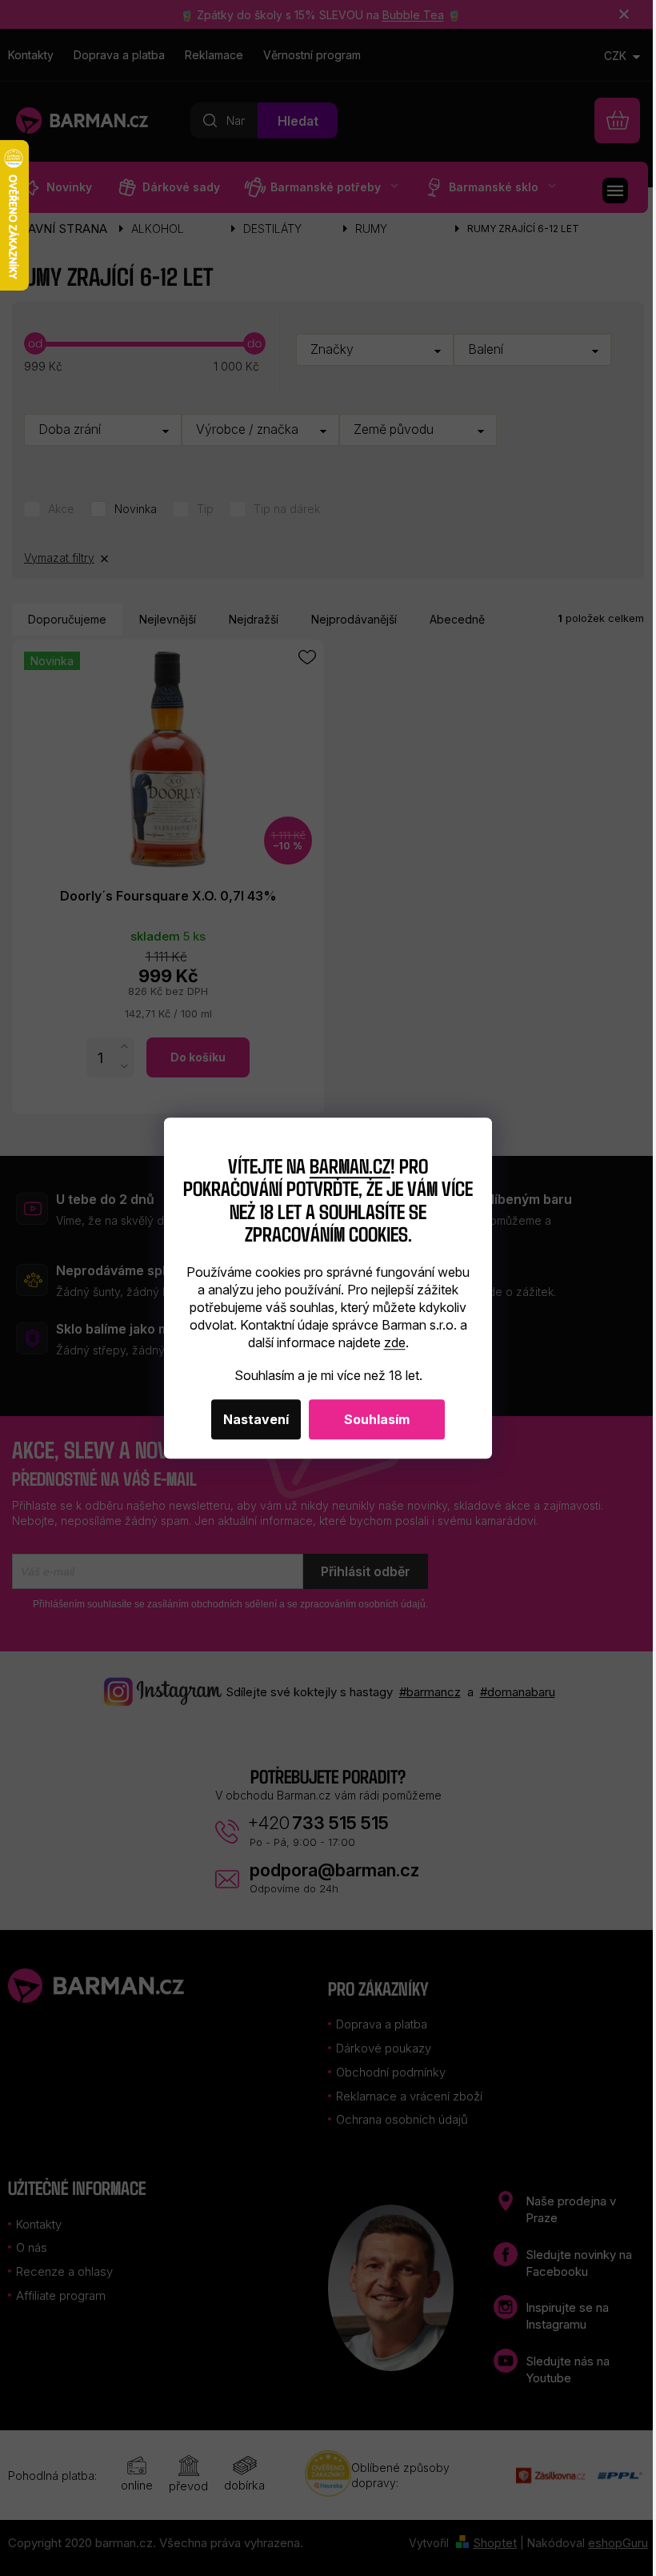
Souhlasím (377, 1419)
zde (395, 1342)
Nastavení (256, 1419)
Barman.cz (350, 1165)
